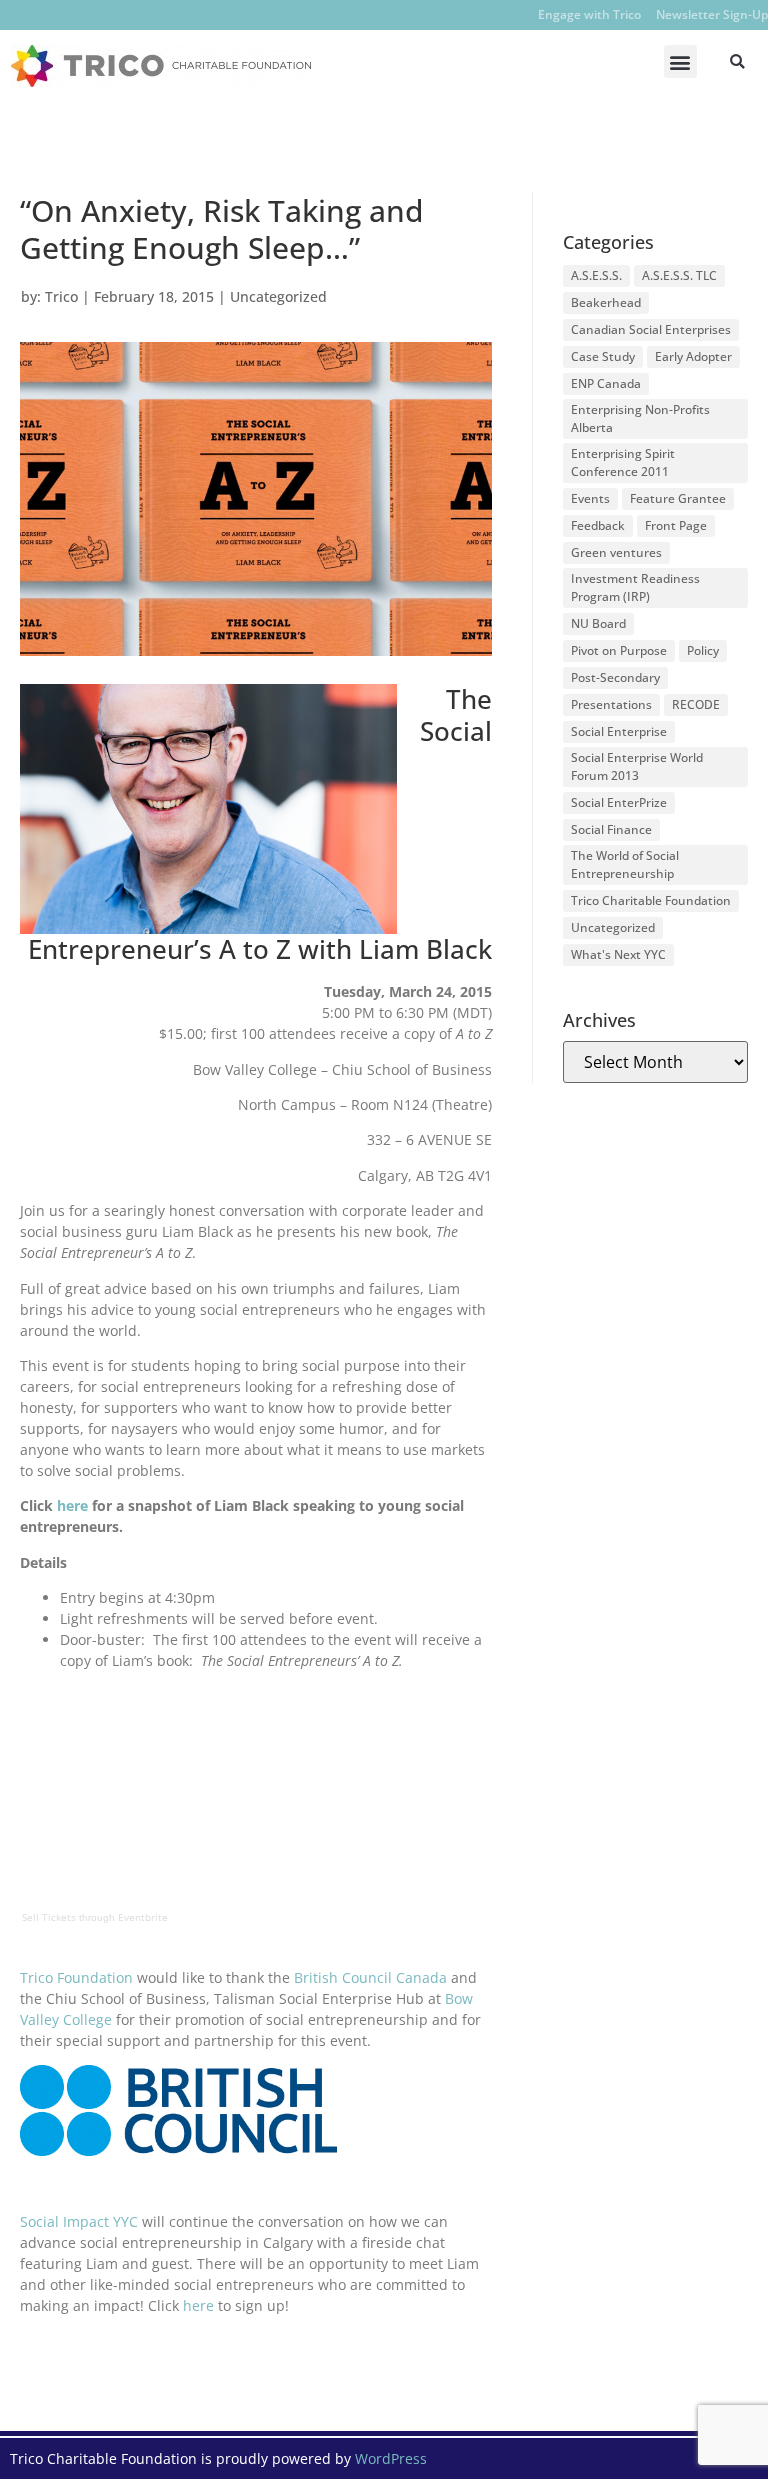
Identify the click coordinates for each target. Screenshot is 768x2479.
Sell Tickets (49, 1917)
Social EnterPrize (619, 802)
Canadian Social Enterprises (651, 329)
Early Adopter (693, 356)
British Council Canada (370, 1977)
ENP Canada (606, 383)
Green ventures (616, 552)
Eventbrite (143, 1917)
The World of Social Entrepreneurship (625, 864)
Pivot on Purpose (619, 650)
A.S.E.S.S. (596, 275)
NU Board (598, 623)
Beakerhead (606, 302)
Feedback (598, 525)
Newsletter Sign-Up (712, 14)
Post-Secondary (615, 677)
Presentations (611, 704)
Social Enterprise (619, 731)
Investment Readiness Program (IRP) (635, 587)
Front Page (676, 525)
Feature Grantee (678, 498)
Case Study (603, 356)
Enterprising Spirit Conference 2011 (623, 462)
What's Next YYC (618, 954)
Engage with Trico (589, 14)
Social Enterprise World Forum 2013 (637, 766)
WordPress (391, 2458)
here (72, 1505)
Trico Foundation (76, 1977)
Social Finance (611, 829)
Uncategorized (278, 296)
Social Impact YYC (79, 2221)
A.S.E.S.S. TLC (679, 275)
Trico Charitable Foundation (651, 900)
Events (590, 498)
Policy (703, 650)
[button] (680, 61)
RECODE (696, 704)
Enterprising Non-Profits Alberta (640, 418)
